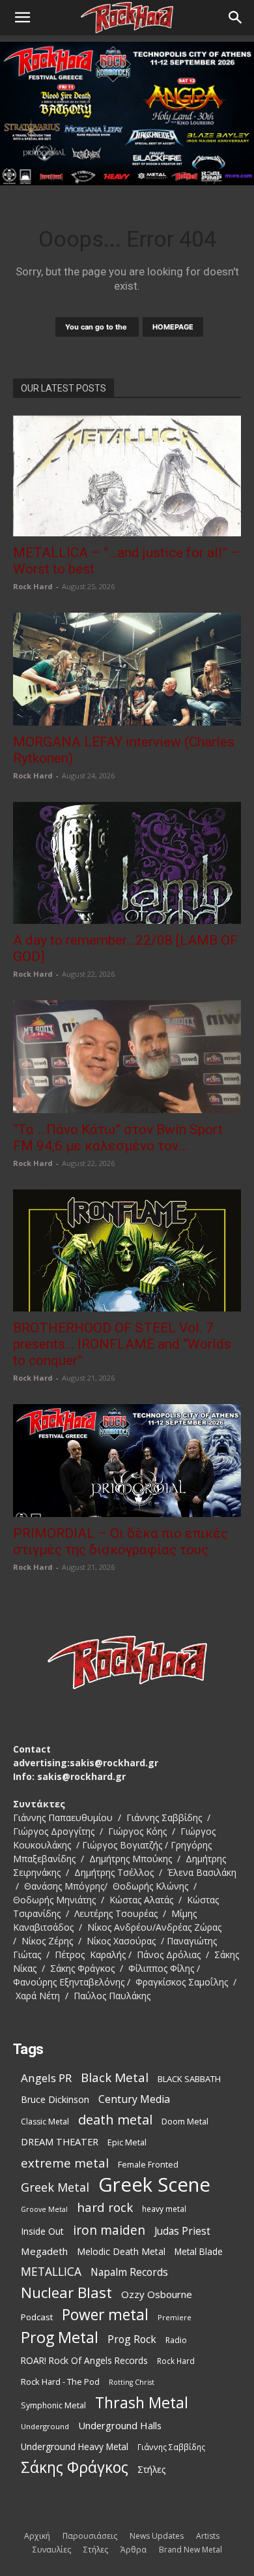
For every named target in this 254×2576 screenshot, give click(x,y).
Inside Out (42, 2231)
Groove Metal (44, 2209)
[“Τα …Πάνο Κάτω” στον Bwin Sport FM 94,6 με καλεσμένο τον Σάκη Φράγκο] (127, 1057)
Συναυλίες (52, 2550)
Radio (176, 2340)
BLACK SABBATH (189, 2079)
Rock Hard (33, 586)
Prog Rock (132, 2339)
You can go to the (97, 327)
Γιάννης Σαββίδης (171, 2447)
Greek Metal (55, 2187)
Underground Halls (120, 2425)
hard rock (105, 2208)
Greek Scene (154, 2185)
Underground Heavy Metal (75, 2446)
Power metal (105, 2315)
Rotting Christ (132, 2382)
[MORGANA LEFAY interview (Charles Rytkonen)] (127, 669)
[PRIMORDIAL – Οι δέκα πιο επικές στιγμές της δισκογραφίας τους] (127, 1461)
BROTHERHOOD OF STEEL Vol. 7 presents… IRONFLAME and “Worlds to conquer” (122, 1344)
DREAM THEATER (60, 2142)
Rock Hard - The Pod (60, 2382)
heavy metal (164, 2209)
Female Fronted (148, 2165)
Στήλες (151, 2469)
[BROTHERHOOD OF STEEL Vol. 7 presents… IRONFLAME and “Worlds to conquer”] (127, 1250)
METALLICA (51, 2272)
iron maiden (109, 2230)
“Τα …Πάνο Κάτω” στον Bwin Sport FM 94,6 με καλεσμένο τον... (118, 1138)
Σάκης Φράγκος (75, 2467)
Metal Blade (199, 2251)
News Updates (157, 2536)
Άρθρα (134, 2550)
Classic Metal (45, 2122)
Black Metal (115, 2078)
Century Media (134, 2099)
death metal (115, 2120)
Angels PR (46, 2078)
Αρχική (37, 2536)
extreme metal (65, 2163)
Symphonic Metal (53, 2405)
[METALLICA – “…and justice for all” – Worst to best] (127, 476)
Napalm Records (129, 2272)
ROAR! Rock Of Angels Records (84, 2360)
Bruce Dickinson (55, 2099)
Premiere (175, 2317)
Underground (45, 2426)
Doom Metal (185, 2122)
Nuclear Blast (66, 2292)
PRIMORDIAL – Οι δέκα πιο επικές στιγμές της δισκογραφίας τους (120, 1541)
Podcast (37, 2317)
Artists (208, 2536)
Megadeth (44, 2251)
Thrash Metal (142, 2403)
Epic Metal (127, 2142)
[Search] (236, 18)
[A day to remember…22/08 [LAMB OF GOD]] (127, 863)
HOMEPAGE (173, 327)
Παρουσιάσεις (90, 2536)
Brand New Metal (190, 2550)
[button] (22, 18)
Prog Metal (60, 2338)
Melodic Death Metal (121, 2251)
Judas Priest (182, 2231)
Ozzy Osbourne (157, 2294)
